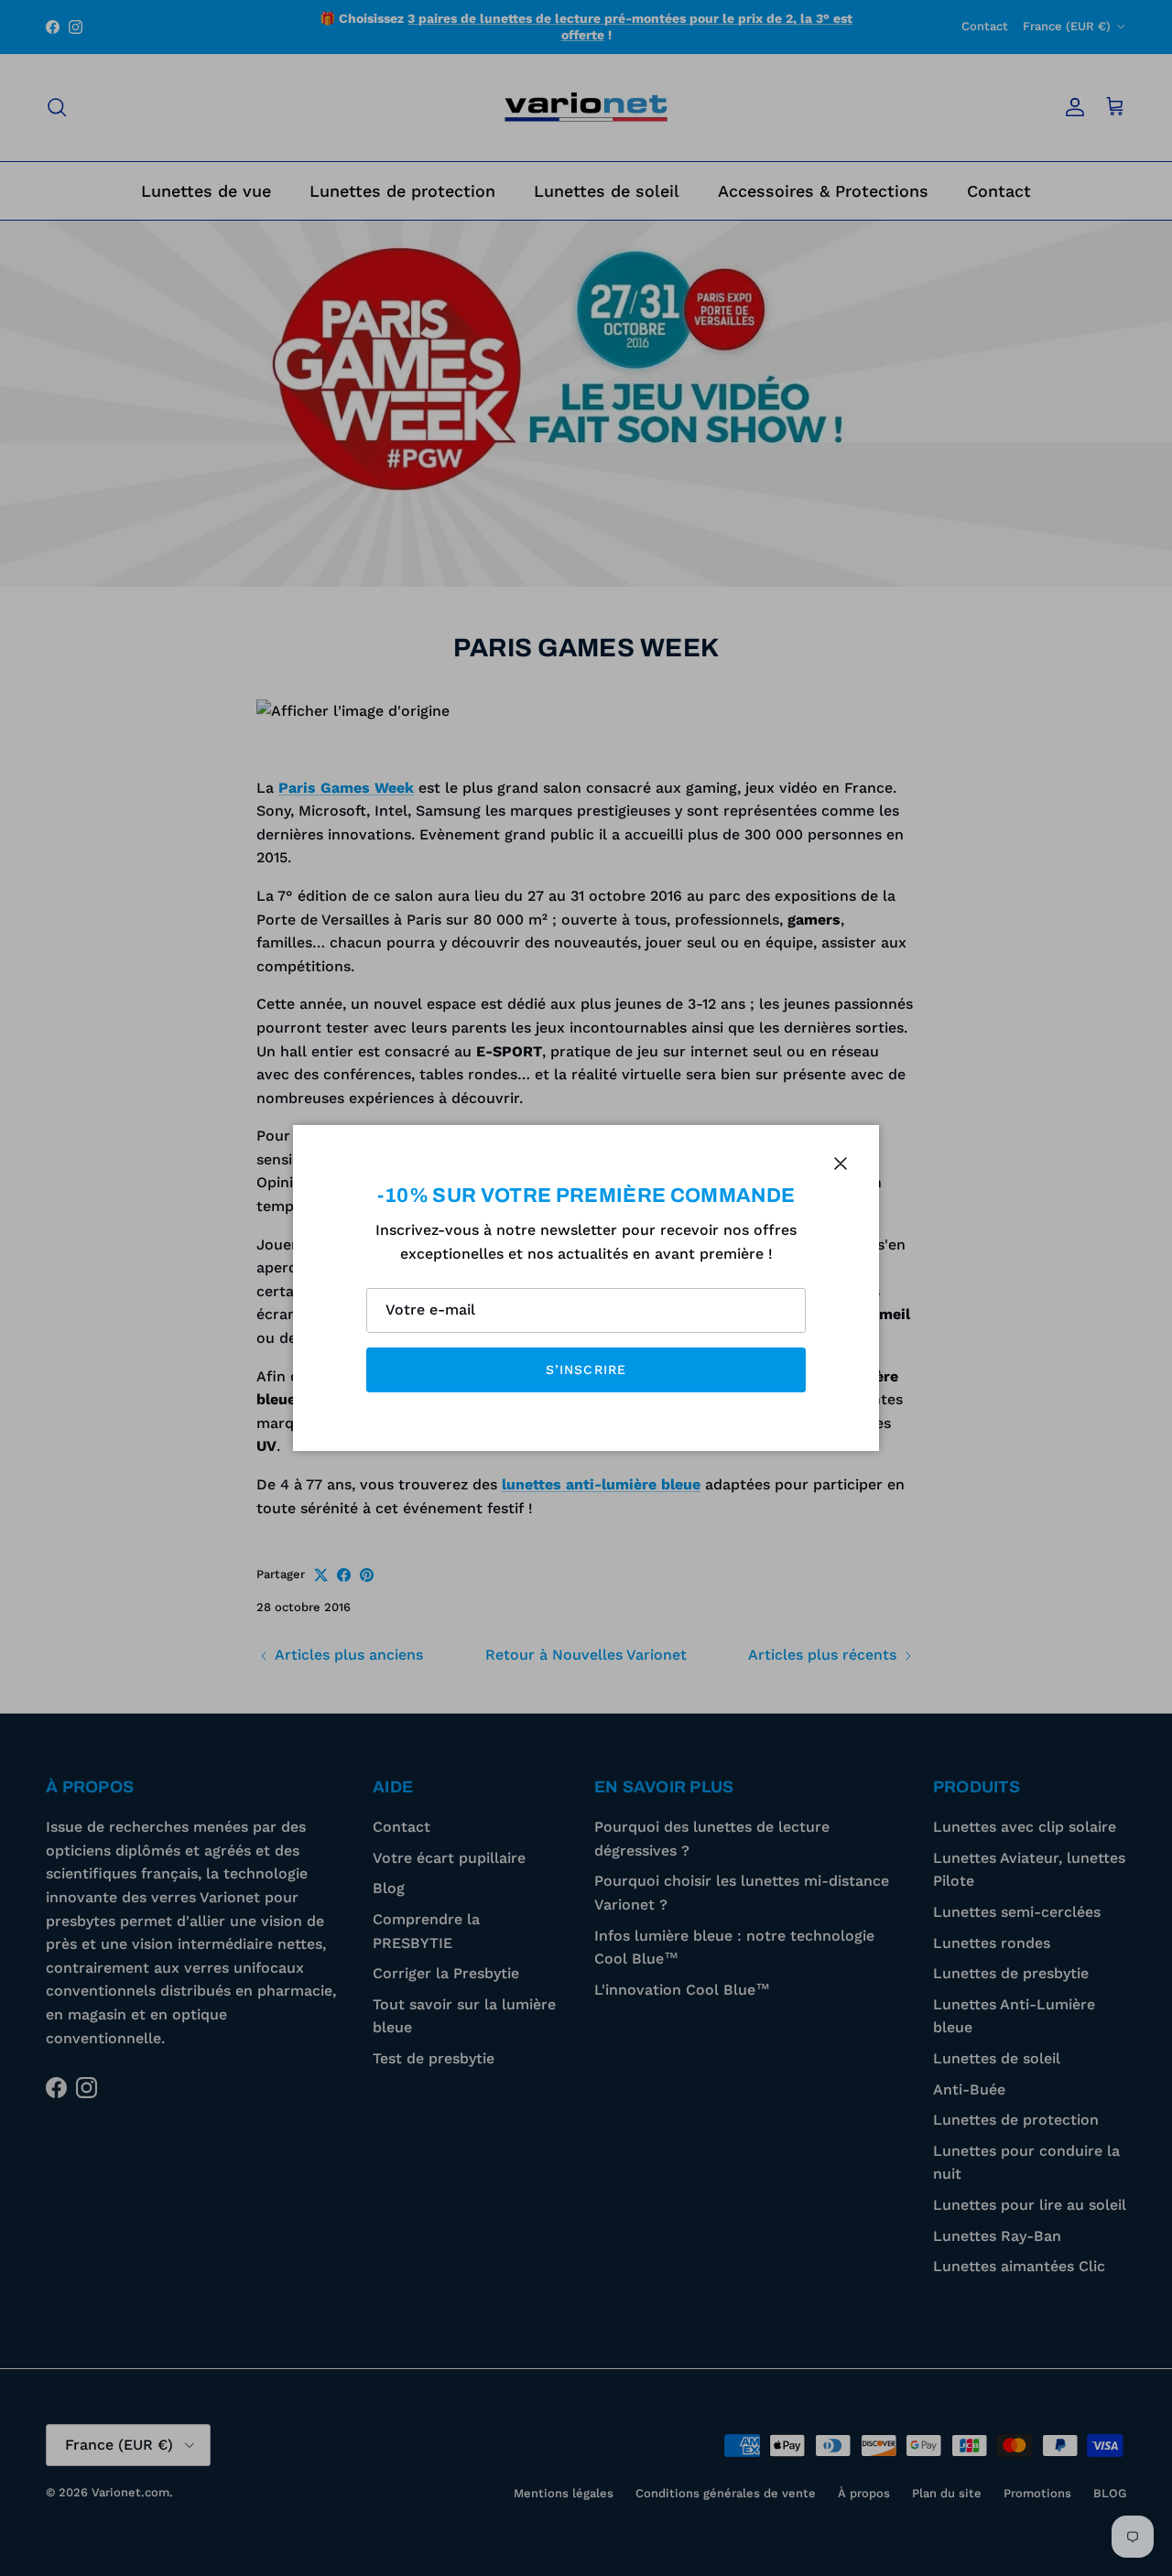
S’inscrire (586, 1369)
